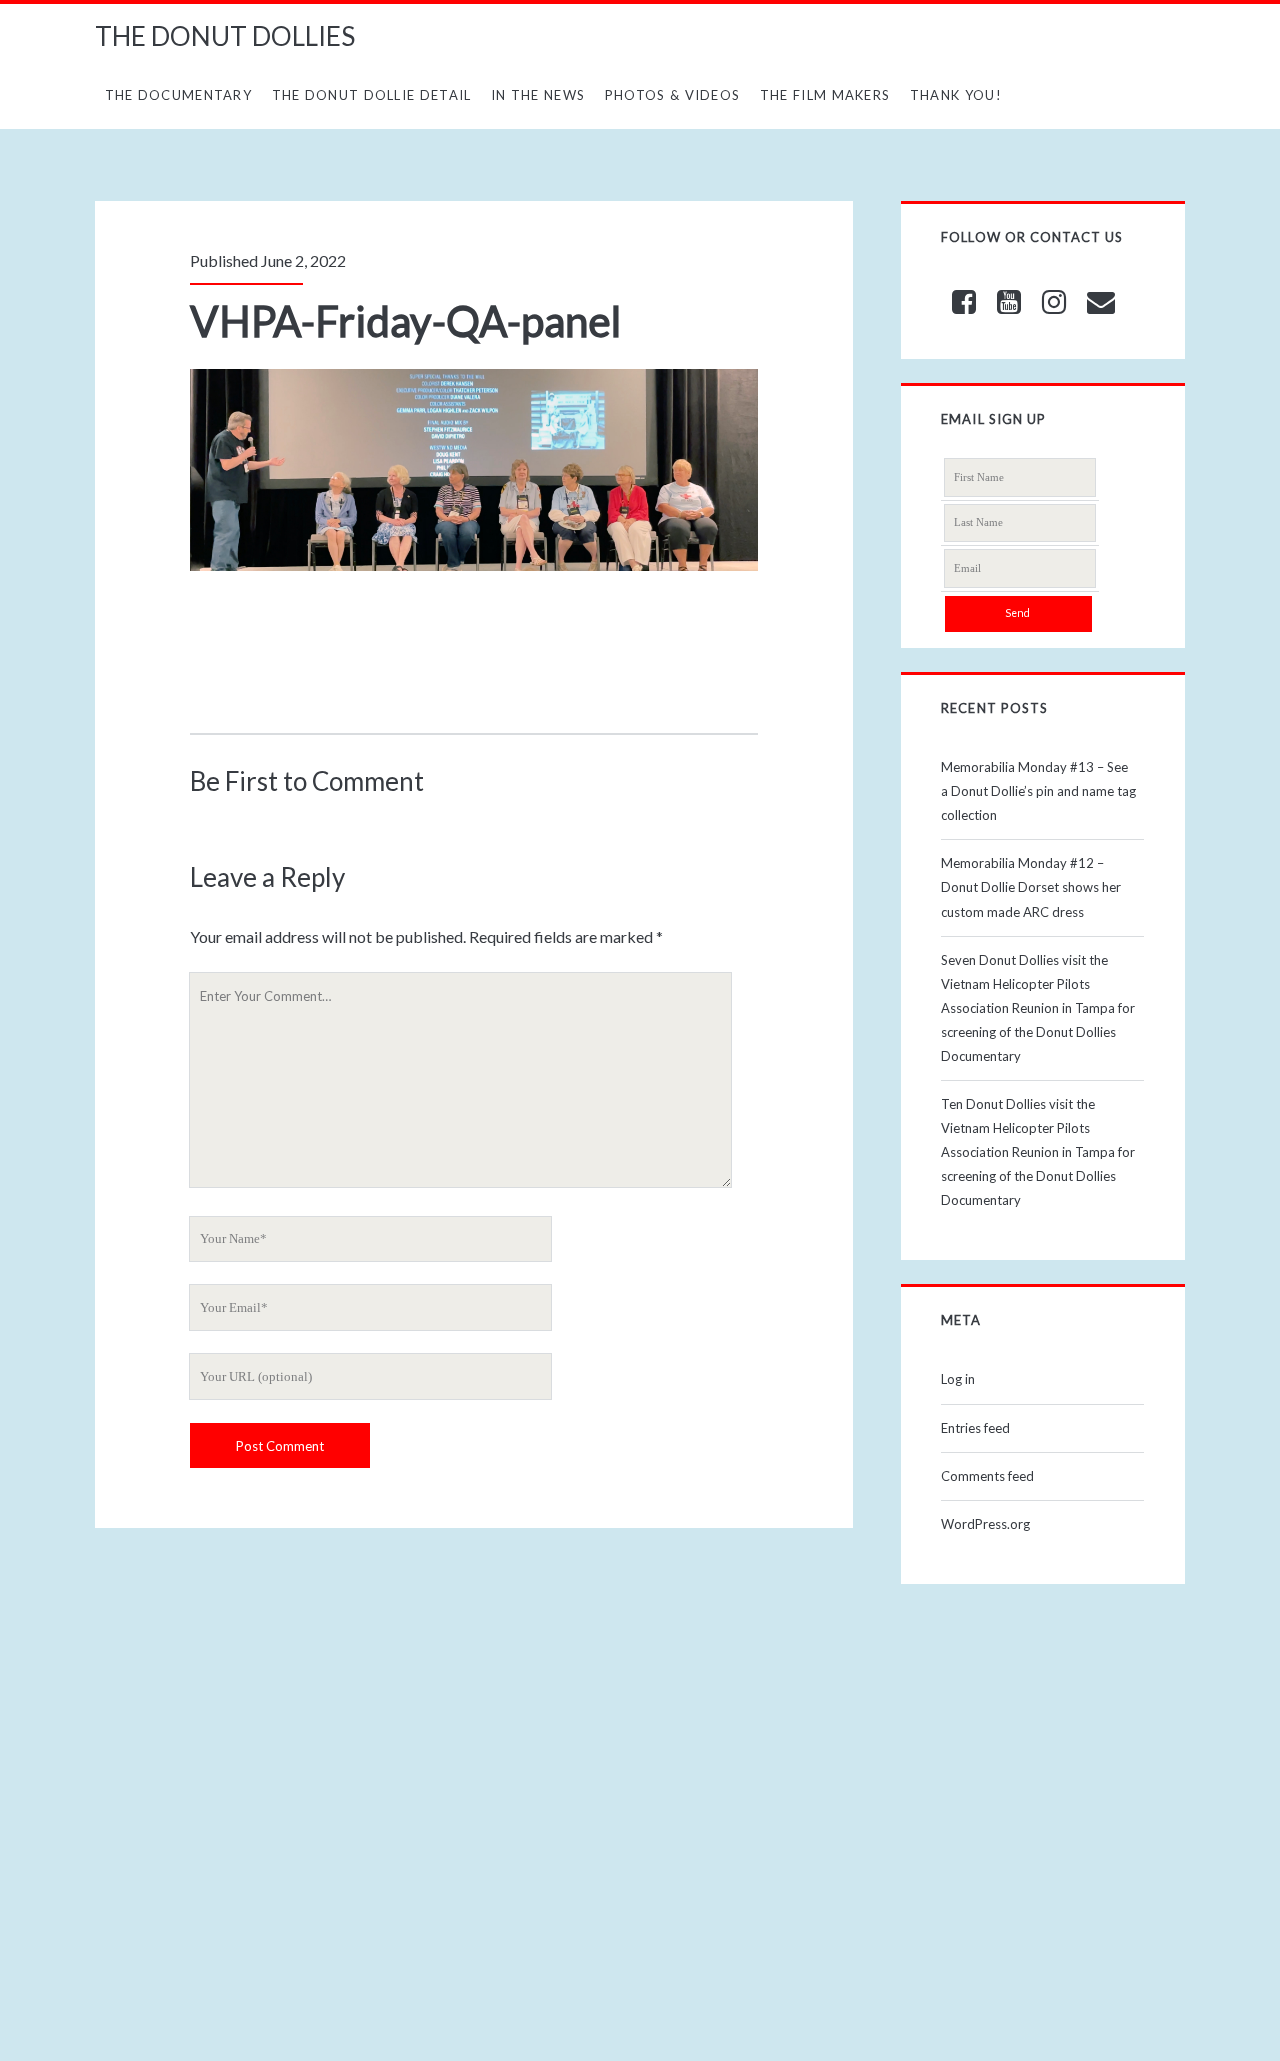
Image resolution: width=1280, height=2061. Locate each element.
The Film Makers (825, 95)
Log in (958, 1379)
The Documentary (179, 95)
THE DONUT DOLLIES (225, 36)
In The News (538, 95)
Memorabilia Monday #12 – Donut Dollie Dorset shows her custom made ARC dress (1031, 887)
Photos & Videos (673, 95)
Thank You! (956, 95)
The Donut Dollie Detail (372, 95)
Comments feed (987, 1476)
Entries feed (975, 1428)
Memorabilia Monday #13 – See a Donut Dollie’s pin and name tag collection (1038, 791)
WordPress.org (985, 1524)
